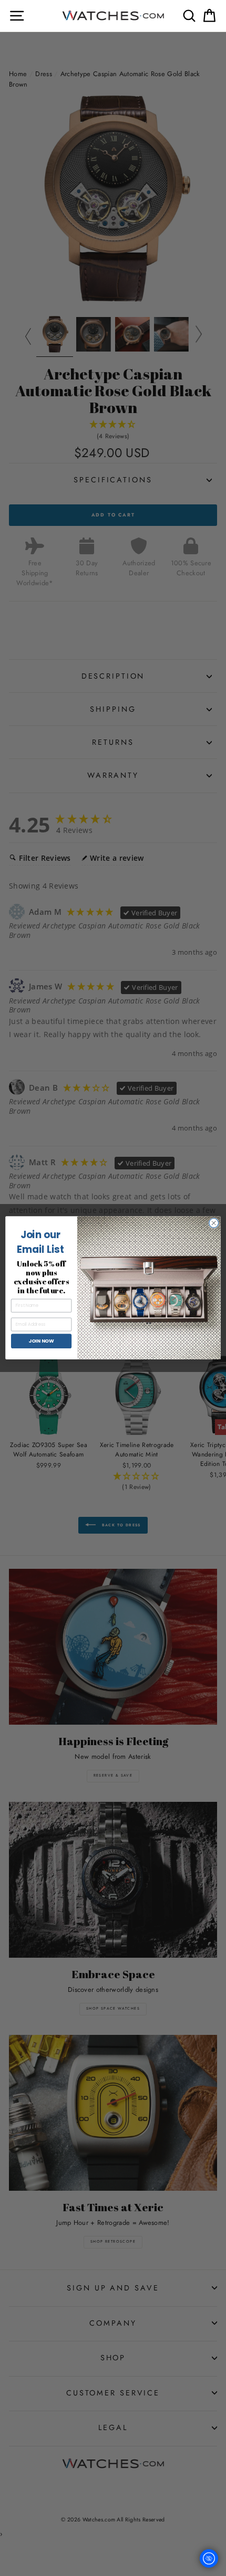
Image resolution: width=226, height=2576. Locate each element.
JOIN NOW (41, 1341)
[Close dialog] (214, 1223)
